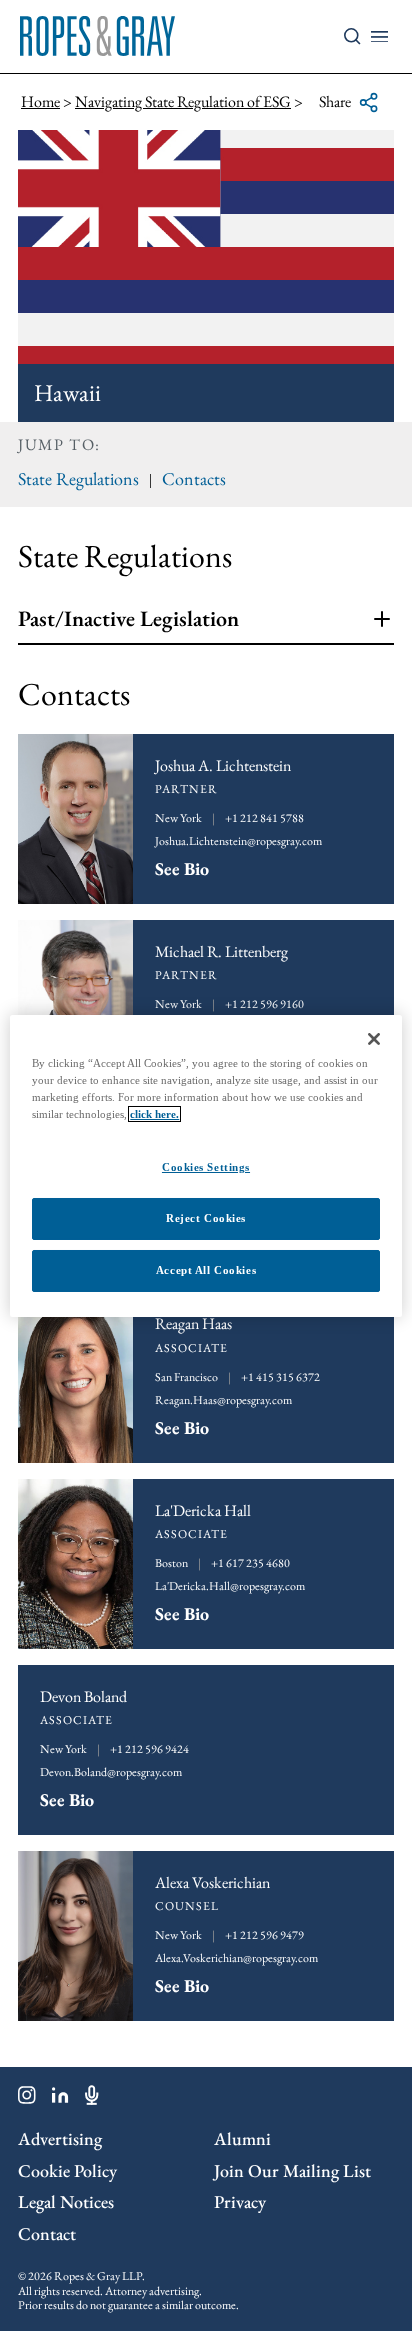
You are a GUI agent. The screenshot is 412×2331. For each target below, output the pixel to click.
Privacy (240, 2201)
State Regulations (78, 478)
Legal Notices (66, 2201)
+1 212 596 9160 (264, 1004)
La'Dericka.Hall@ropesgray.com (230, 1586)
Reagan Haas (193, 1323)
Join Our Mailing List (292, 2170)
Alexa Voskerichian (212, 1882)
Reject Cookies (206, 1218)
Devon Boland (83, 1696)
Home (40, 101)
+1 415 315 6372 (280, 1377)
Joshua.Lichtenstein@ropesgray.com (238, 841)
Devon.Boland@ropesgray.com (111, 1772)
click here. (154, 1114)
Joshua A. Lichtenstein (223, 765)
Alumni (242, 2138)
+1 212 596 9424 (149, 1749)
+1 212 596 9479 (264, 1935)
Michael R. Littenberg (221, 951)
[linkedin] (60, 2099)
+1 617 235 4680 (250, 1563)
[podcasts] (92, 2099)
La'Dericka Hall (203, 1510)
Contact (47, 2233)
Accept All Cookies (206, 1270)
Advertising (60, 2138)
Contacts (194, 478)
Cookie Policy (67, 2170)
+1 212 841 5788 (264, 818)
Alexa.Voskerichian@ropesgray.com (236, 1958)
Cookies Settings (206, 1167)
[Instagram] (27, 2099)
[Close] (374, 1038)
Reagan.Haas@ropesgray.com (223, 1400)
